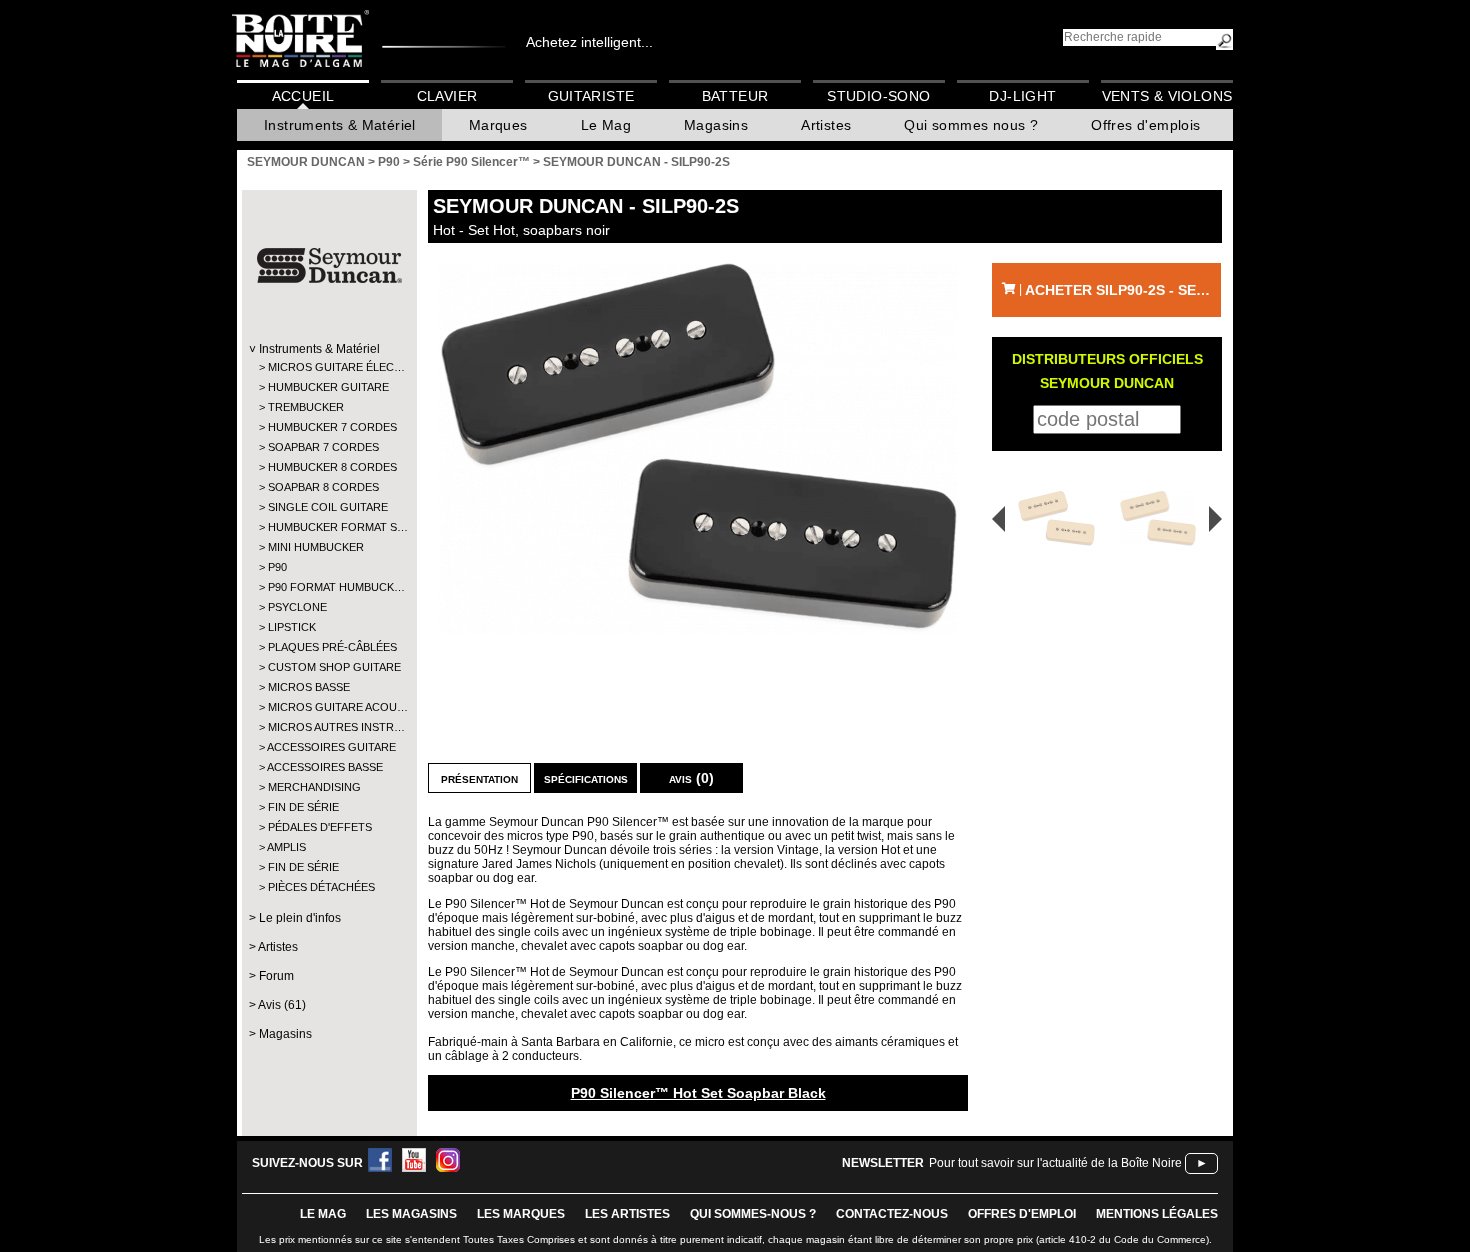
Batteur (735, 96)
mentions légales (1157, 1214)
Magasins (716, 125)
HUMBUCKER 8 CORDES (328, 467)
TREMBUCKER (306, 407)
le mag (323, 1214)
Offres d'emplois (1145, 125)
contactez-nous (892, 1214)
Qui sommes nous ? (971, 125)
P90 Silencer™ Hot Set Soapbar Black (698, 1093)
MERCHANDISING (314, 787)
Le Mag (606, 125)
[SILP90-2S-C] (1161, 518)
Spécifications (586, 778)
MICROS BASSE (309, 687)
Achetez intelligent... (589, 42)
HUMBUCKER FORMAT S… (328, 527)
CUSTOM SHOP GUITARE (328, 667)
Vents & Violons (1167, 96)
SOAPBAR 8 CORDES (323, 487)
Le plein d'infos (300, 918)
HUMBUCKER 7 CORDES (328, 427)
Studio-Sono (878, 96)
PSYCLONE (297, 607)
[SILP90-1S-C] (1050, 518)
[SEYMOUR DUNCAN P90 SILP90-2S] (698, 448)
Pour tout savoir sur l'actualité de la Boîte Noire (1055, 1163)
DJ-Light (1022, 96)
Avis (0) (691, 778)
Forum (276, 976)
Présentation (479, 778)
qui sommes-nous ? (753, 1214)
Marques (498, 125)
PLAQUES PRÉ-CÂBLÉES (328, 647)
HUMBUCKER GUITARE (328, 387)
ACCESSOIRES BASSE (325, 767)
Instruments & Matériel (340, 125)
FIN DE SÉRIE (303, 807)
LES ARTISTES (627, 1214)
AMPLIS (286, 847)
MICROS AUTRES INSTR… (328, 727)
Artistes (826, 125)
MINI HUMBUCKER (316, 547)
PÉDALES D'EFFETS (320, 827)
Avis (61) (282, 1005)
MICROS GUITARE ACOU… (328, 707)
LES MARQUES (521, 1214)
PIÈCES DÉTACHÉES (321, 887)
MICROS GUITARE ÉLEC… (328, 367)
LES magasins (411, 1214)
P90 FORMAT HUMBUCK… (328, 587)
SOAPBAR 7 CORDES (323, 447)
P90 (277, 567)
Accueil (303, 96)
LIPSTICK (292, 627)
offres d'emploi (1022, 1214)
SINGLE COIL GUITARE (328, 507)
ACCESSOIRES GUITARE (328, 747)
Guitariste (591, 96)
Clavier (447, 96)
